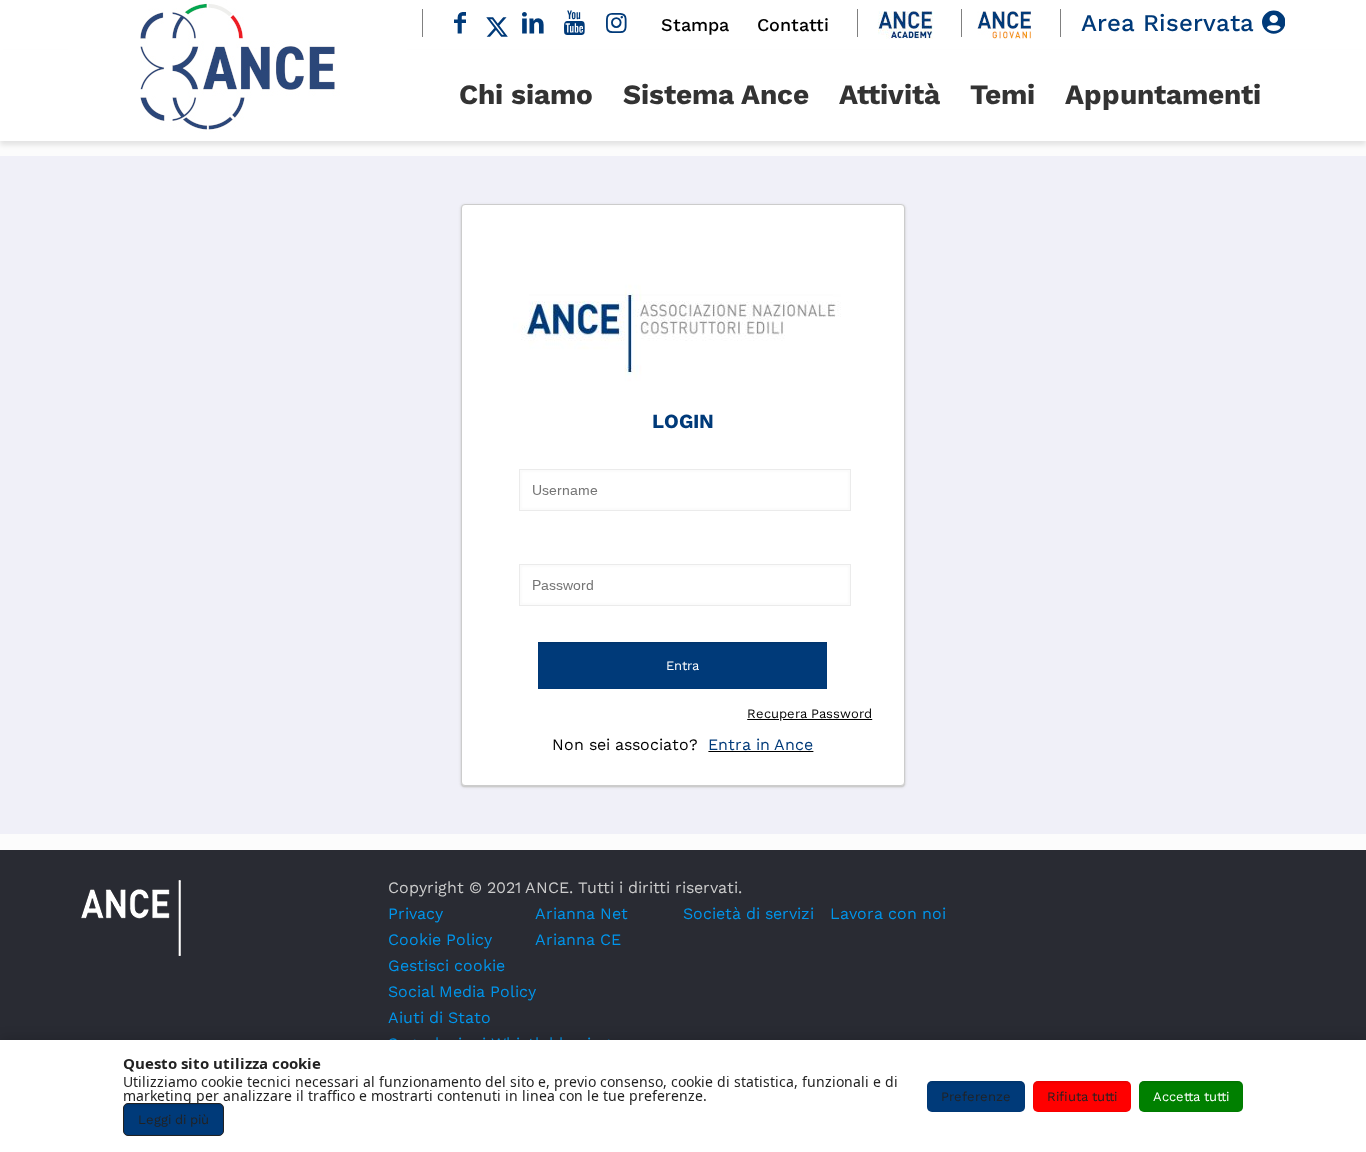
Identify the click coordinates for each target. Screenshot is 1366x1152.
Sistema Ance (716, 94)
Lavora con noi (888, 913)
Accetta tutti (1191, 1096)
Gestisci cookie (446, 965)
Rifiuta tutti (1082, 1096)
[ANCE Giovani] (1004, 23)
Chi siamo (526, 94)
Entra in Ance (760, 744)
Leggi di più (173, 1119)
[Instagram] (617, 23)
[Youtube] (575, 23)
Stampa (695, 24)
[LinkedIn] (534, 23)
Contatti (793, 24)
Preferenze (976, 1096)
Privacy (415, 913)
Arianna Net (581, 913)
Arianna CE (578, 939)
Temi (1002, 94)
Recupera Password (809, 713)
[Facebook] (460, 23)
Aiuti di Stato (439, 1017)
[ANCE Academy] (905, 23)
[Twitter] (497, 23)
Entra (682, 665)
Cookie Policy (440, 939)
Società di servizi (748, 913)
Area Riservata (1171, 23)
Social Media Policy (462, 991)
